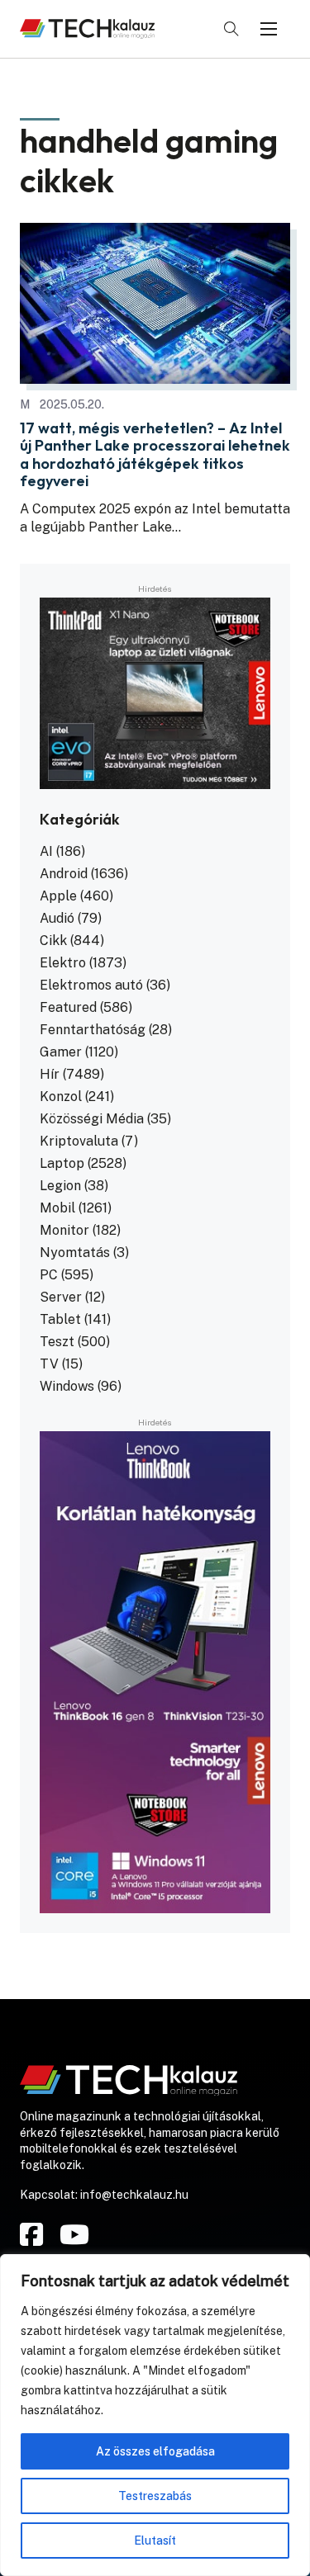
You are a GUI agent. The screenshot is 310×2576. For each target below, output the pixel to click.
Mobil (57, 1208)
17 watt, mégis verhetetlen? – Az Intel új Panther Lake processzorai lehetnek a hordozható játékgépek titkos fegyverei (155, 455)
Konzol (61, 1097)
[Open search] (231, 29)
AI (46, 851)
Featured (68, 1007)
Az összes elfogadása (155, 2451)
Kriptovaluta (79, 1141)
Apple (58, 896)
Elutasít (155, 2541)
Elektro (63, 963)
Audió (57, 918)
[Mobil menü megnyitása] (269, 29)
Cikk (53, 941)
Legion (60, 1186)
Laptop (62, 1163)
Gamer (61, 1052)
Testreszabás (155, 2496)
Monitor (64, 1230)
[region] (155, 2415)
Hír (50, 1074)
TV (49, 1364)
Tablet (60, 1319)
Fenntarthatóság (93, 1030)
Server (61, 1297)
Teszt (57, 1342)
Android (64, 874)
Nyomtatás (75, 1253)
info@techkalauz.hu (134, 2195)
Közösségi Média (92, 1119)
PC (49, 1275)
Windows (67, 1386)
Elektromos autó (91, 985)
